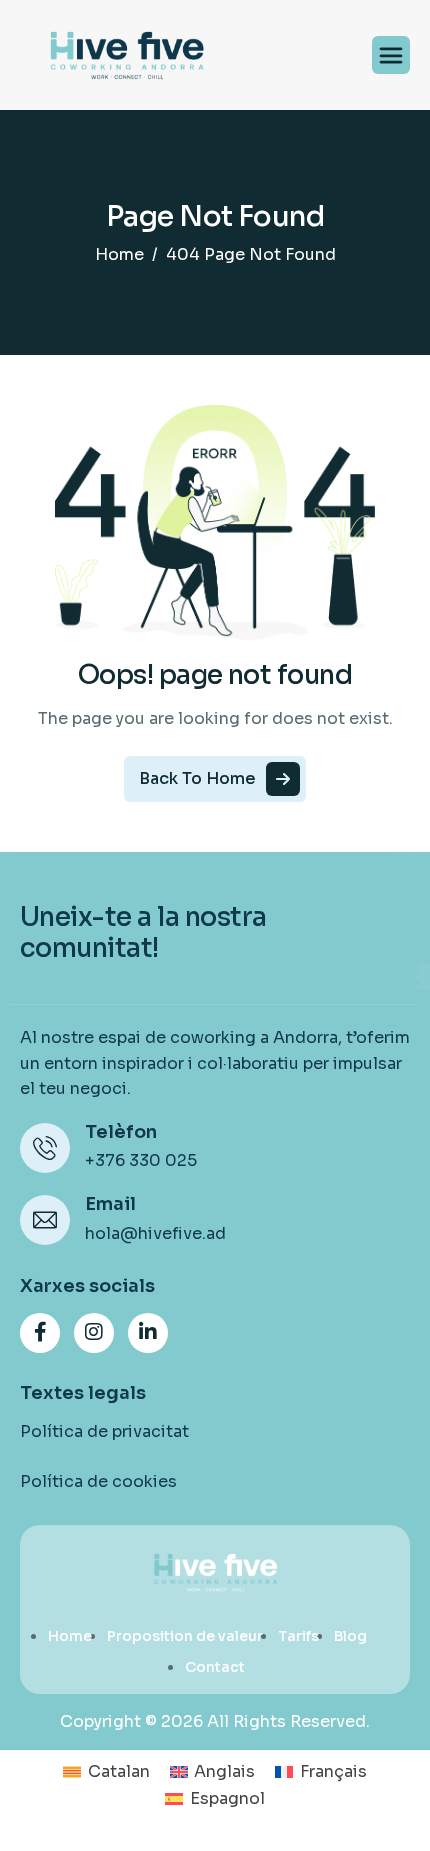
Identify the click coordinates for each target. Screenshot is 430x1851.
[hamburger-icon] (391, 55)
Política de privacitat (104, 1431)
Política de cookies (98, 1481)
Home (70, 1636)
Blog (350, 1636)
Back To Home (197, 778)
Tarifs (298, 1636)
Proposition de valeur (185, 1636)
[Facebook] (40, 1333)
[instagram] (94, 1333)
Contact (215, 1667)
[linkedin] (148, 1333)
